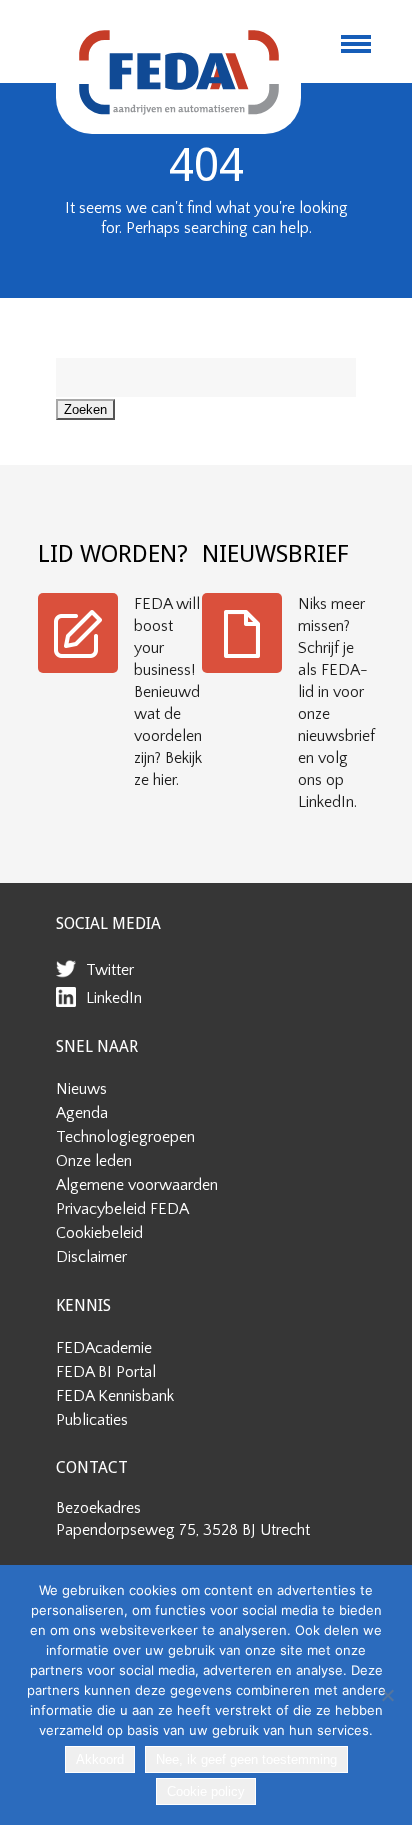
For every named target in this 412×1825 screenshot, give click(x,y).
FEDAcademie (104, 1348)
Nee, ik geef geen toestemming (246, 1759)
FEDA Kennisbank (115, 1396)
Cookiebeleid (99, 1233)
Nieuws (81, 1089)
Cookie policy (206, 1791)
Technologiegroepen (125, 1137)
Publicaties (92, 1420)
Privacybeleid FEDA (122, 1209)
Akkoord (100, 1759)
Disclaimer (91, 1257)
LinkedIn (114, 998)
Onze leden (94, 1161)
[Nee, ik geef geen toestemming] (387, 1695)
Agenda (82, 1113)
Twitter (110, 970)
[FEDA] (178, 72)
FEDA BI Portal (106, 1372)
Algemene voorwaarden (137, 1185)
